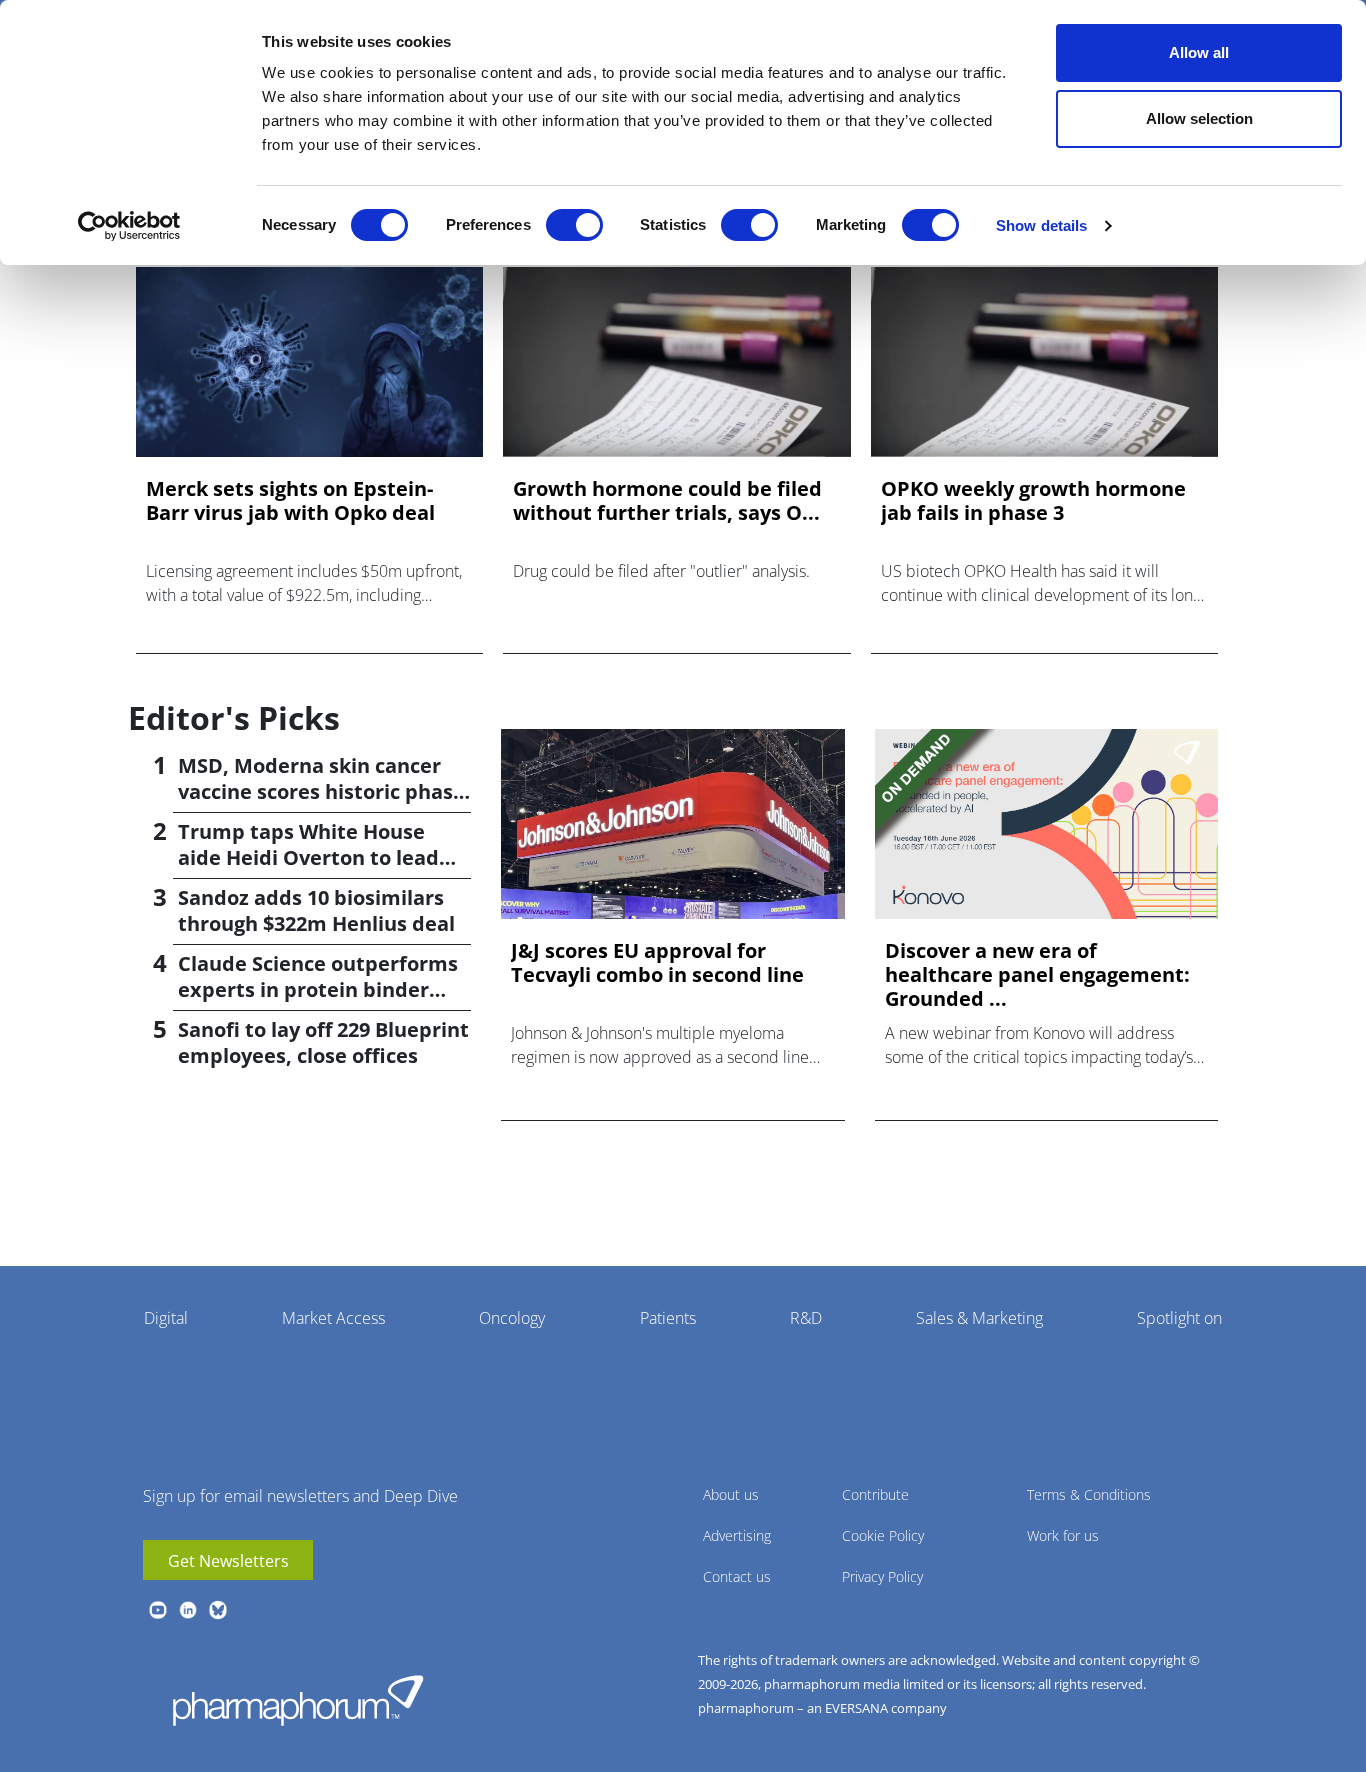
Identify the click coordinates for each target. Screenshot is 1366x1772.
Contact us (737, 1576)
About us (731, 1494)
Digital (166, 1318)
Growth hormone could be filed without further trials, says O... (667, 501)
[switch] (574, 225)
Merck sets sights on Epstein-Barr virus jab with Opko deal (290, 501)
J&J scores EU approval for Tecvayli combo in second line (657, 963)
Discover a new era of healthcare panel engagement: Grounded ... (1037, 975)
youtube (158, 1610)
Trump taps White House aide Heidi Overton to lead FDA (308, 857)
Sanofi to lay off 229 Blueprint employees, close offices (323, 1042)
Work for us (1063, 1535)
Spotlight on (1179, 1318)
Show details (1041, 225)
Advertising (737, 1535)
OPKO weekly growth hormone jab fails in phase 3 (1033, 501)
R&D (806, 1318)
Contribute (875, 1494)
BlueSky (218, 1610)
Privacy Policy (882, 1576)
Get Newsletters (228, 1561)
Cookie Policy (883, 1535)
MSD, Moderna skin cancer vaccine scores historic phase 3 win (321, 791)
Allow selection (1199, 118)
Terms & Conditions (1089, 1494)
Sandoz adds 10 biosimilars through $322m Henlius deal (316, 910)
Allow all (1199, 52)
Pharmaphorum (298, 1700)
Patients (668, 1318)
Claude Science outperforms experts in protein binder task (318, 989)
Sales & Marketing (979, 1318)
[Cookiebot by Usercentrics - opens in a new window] (129, 226)
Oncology (512, 1318)
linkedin (188, 1610)
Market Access (333, 1318)
